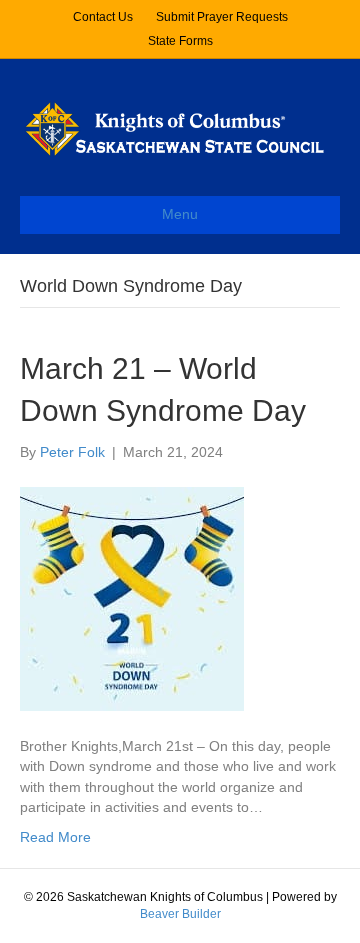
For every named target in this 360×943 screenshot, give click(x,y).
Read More (55, 837)
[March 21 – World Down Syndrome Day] (132, 598)
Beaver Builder (180, 914)
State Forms (180, 41)
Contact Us (103, 17)
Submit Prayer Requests (222, 17)
